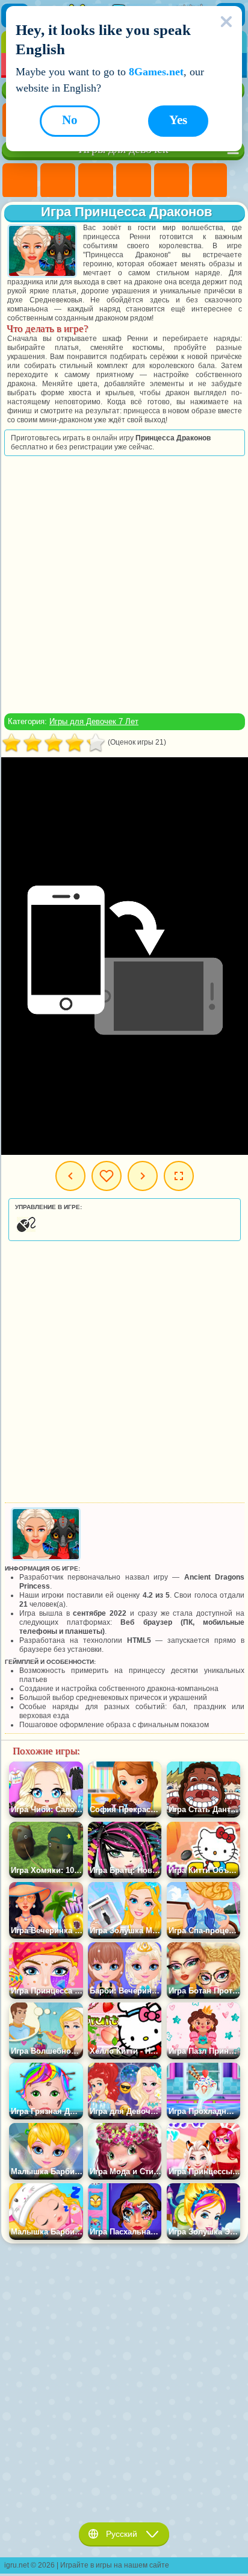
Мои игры (107, 1176)
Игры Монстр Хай (209, 181)
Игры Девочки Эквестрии (58, 181)
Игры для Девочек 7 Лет (94, 721)
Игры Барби (134, 181)
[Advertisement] (123, 584)
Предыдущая (70, 1176)
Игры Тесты (172, 181)
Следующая (143, 1176)
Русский (122, 2534)
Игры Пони (20, 181)
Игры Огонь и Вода (96, 181)
